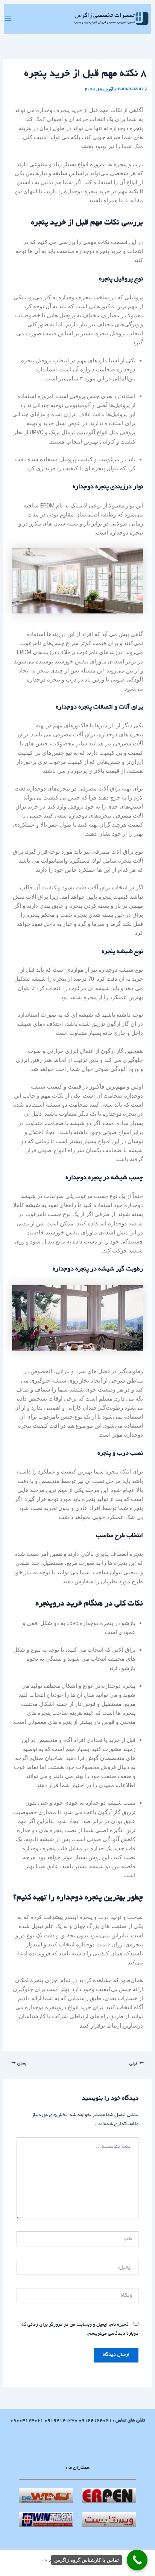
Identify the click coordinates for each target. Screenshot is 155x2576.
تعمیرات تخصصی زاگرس (105, 16)
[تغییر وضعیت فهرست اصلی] (8, 19)
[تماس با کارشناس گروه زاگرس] (137, 2560)
